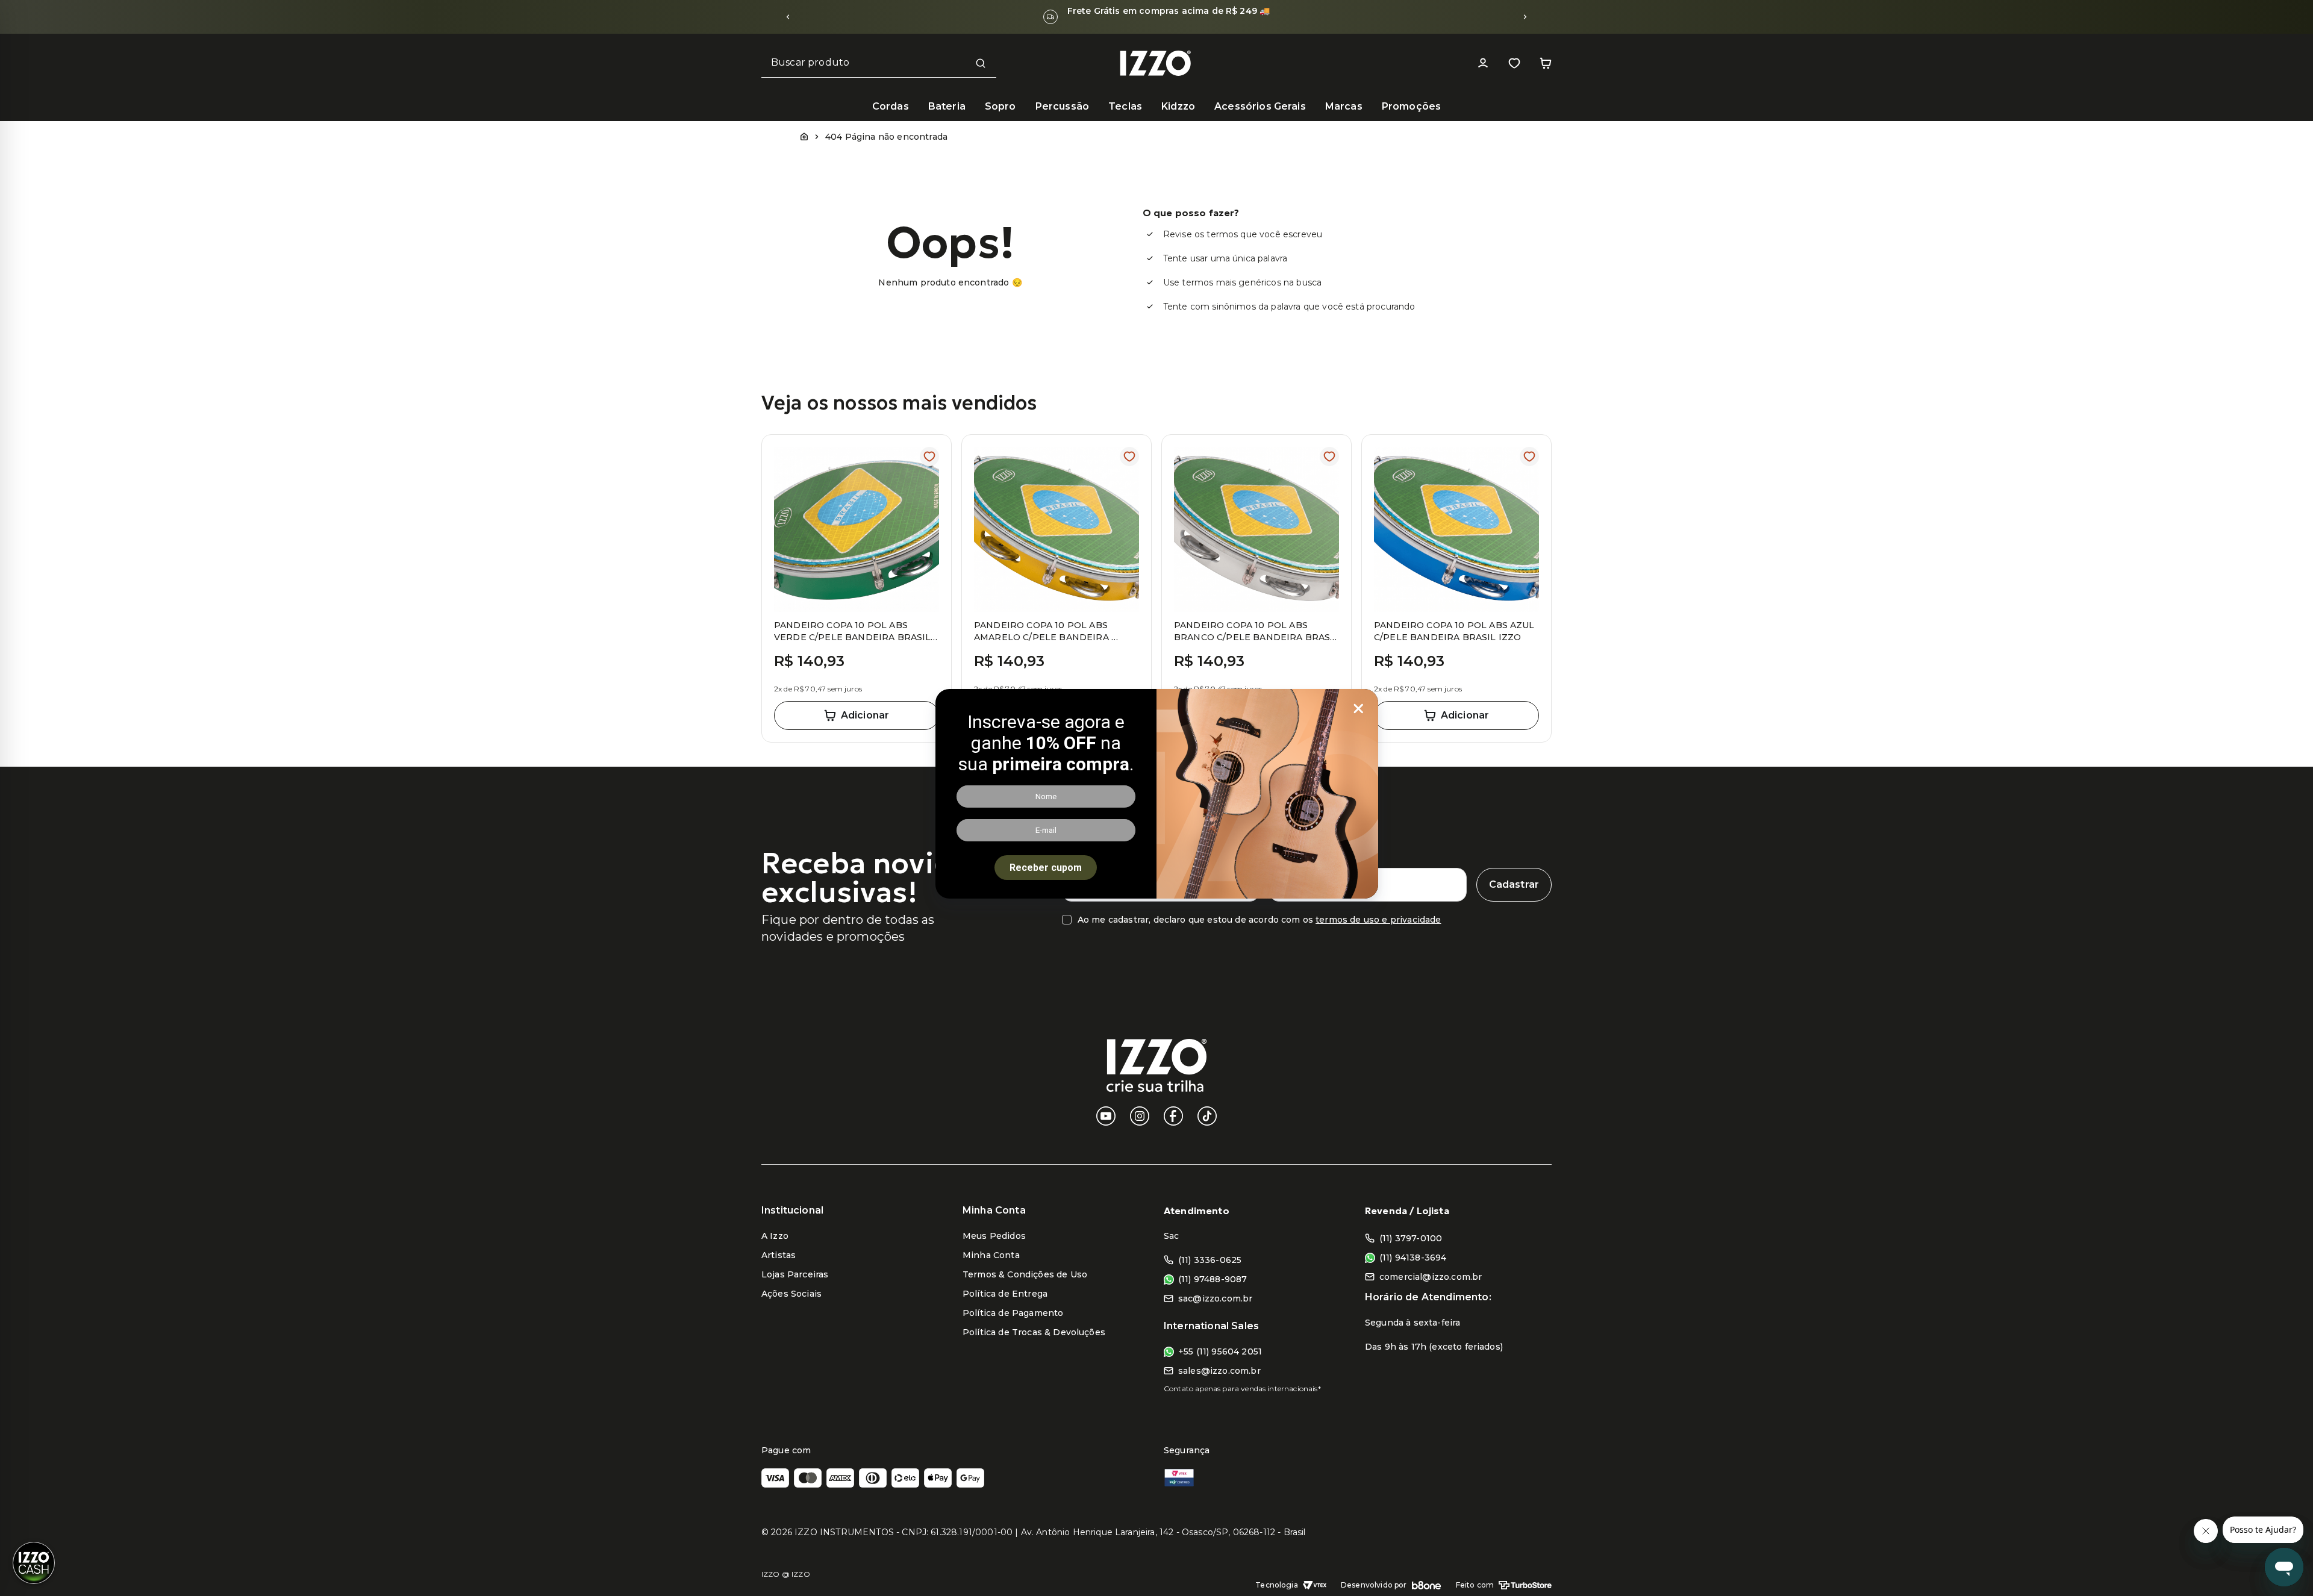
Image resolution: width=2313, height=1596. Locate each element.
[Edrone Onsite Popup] (1156, 798)
